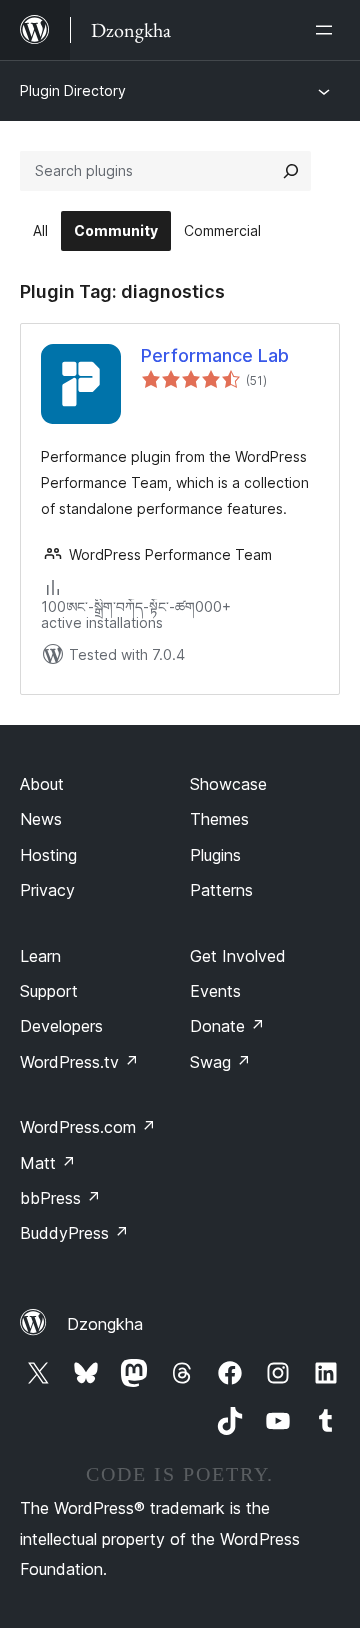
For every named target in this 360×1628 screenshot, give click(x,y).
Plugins (215, 855)
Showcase (228, 784)
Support (49, 991)
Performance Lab (215, 355)
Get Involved (238, 956)
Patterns (221, 890)
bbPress (60, 1198)
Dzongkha (105, 1324)
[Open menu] (328, 30)
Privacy (47, 890)
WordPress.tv (79, 1062)
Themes (219, 819)
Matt (48, 1163)
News (41, 819)
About (42, 784)
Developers (61, 1026)
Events (215, 991)
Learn (40, 956)
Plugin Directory (73, 90)
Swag (220, 1062)
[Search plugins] (291, 171)
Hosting (48, 855)
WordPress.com (88, 1127)
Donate (227, 1026)
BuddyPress (74, 1233)
